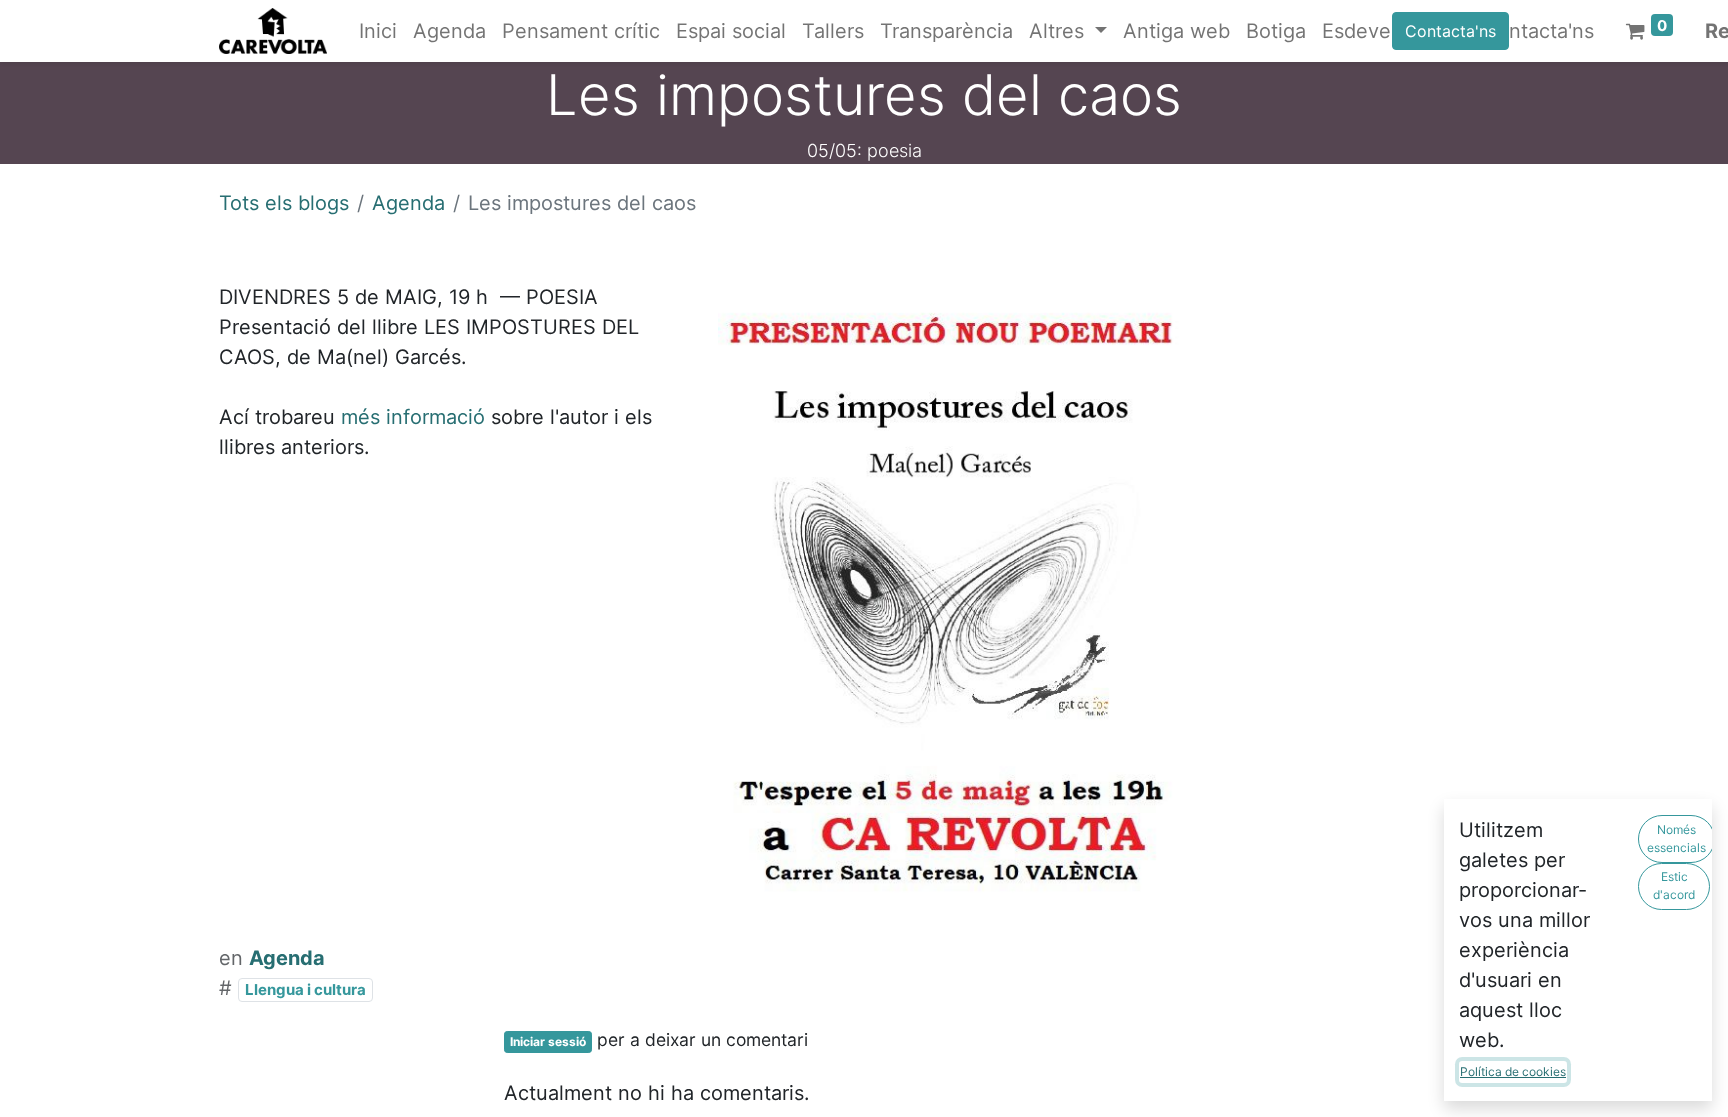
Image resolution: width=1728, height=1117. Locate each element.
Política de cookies (1513, 1071)
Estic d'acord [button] (1674, 885)
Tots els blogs (284, 203)
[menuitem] (378, 31)
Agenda (408, 203)
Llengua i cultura (305, 989)
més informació (413, 417)
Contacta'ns (1450, 31)
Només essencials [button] (1676, 838)
